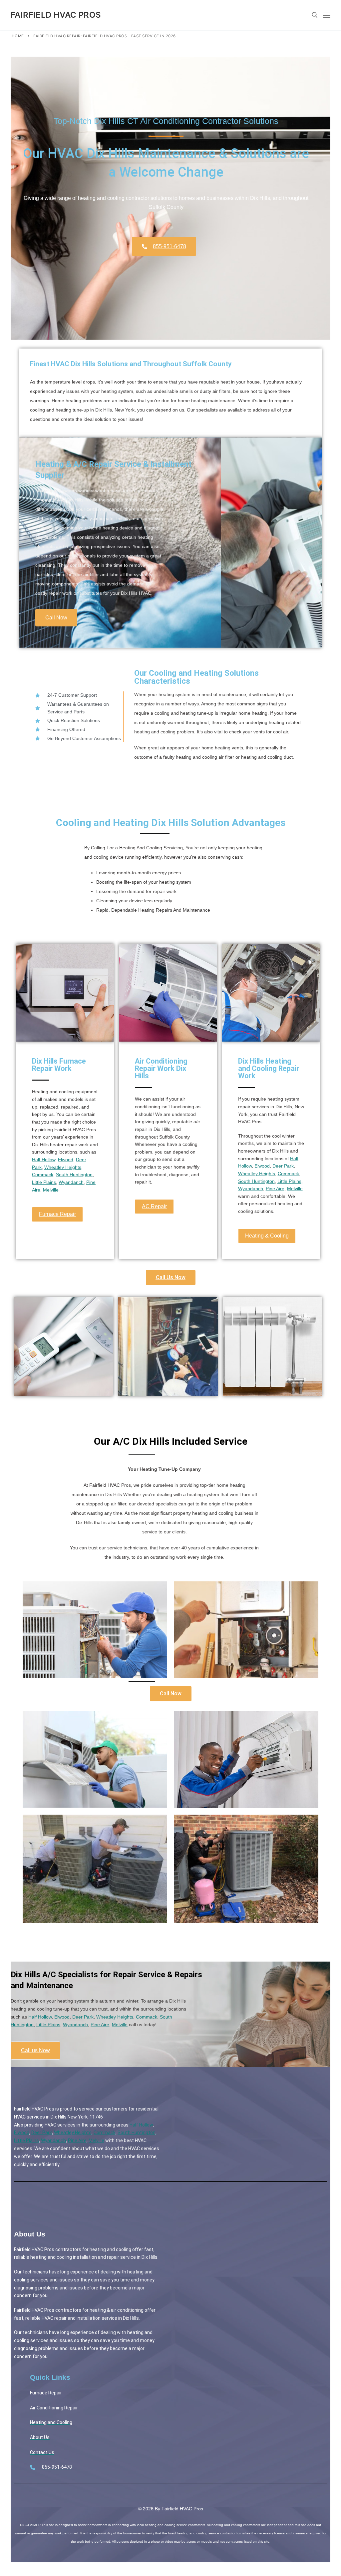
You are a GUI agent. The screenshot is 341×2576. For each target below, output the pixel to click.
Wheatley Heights (63, 1167)
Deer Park (283, 1166)
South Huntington (74, 1175)
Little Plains (44, 1182)
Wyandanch (71, 1182)
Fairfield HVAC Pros (56, 15)
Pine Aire (275, 1189)
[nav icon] (327, 15)
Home (18, 36)
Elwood (66, 1160)
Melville (51, 1190)
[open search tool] (315, 15)
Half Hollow (44, 1160)
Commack (43, 1175)
